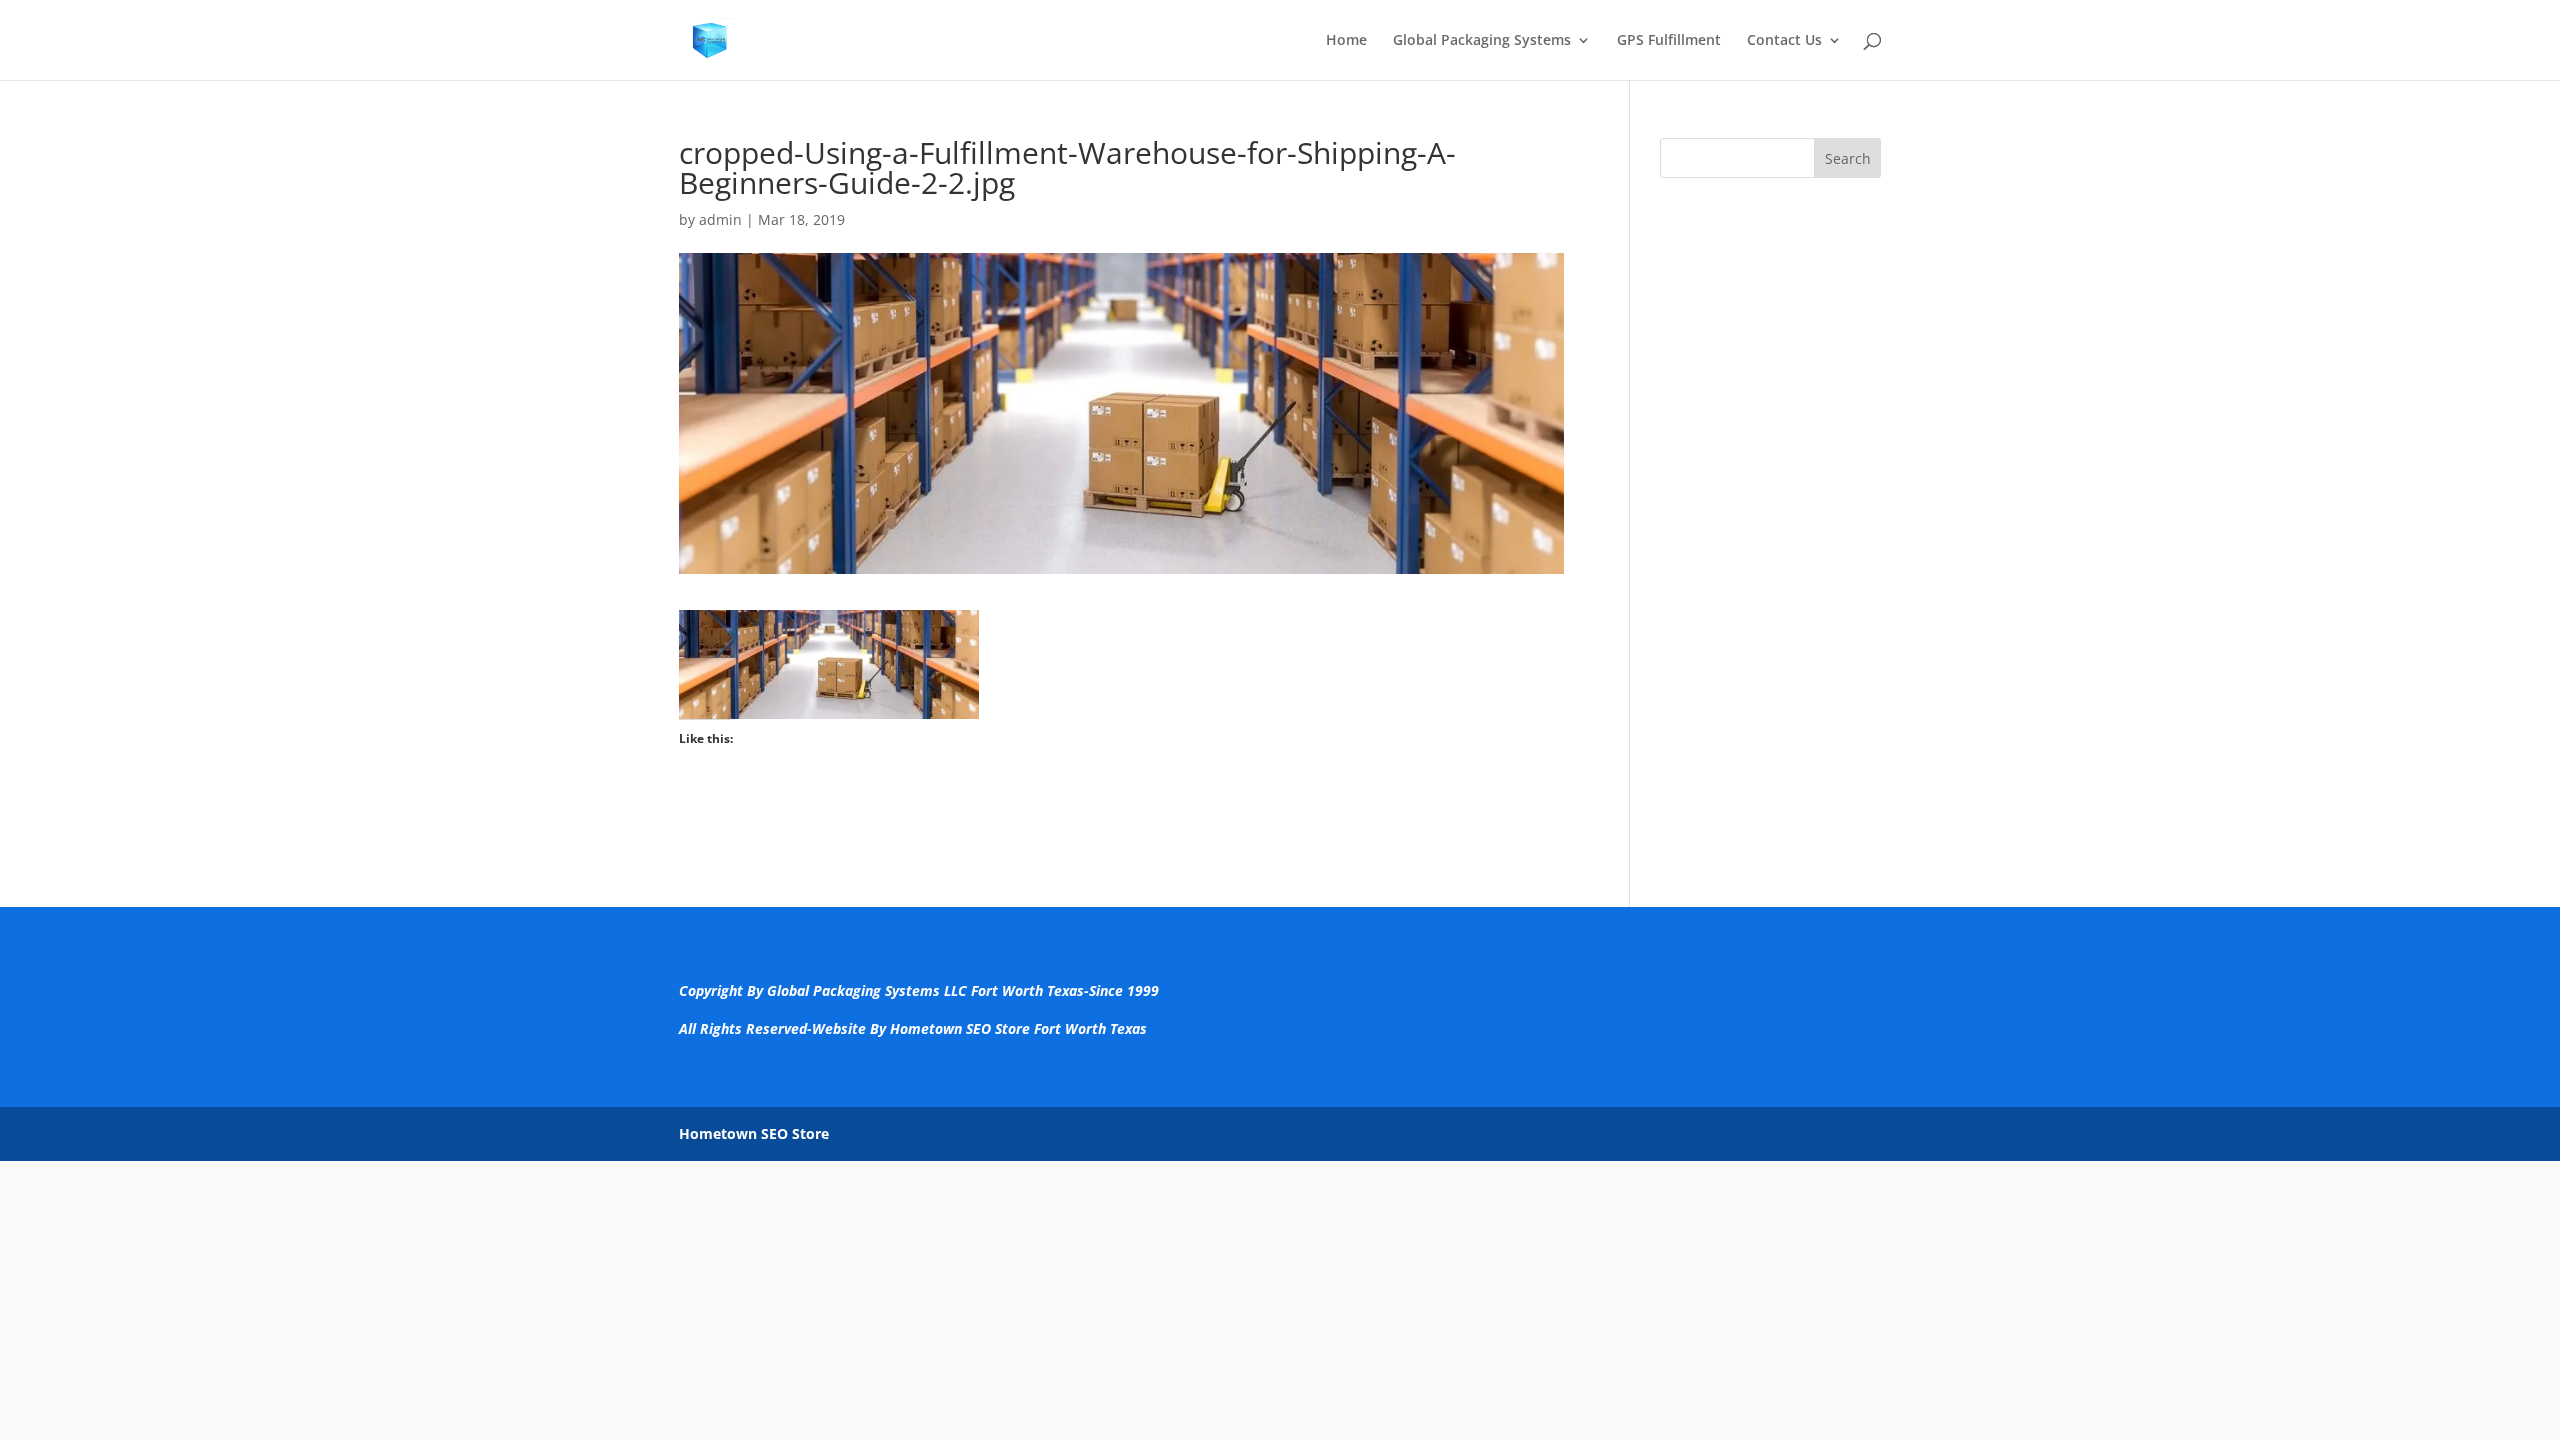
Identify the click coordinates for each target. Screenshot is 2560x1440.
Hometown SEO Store (754, 1133)
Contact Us (1784, 41)
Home (1346, 41)
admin (720, 219)
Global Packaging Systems (1482, 41)
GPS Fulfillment (1669, 41)
